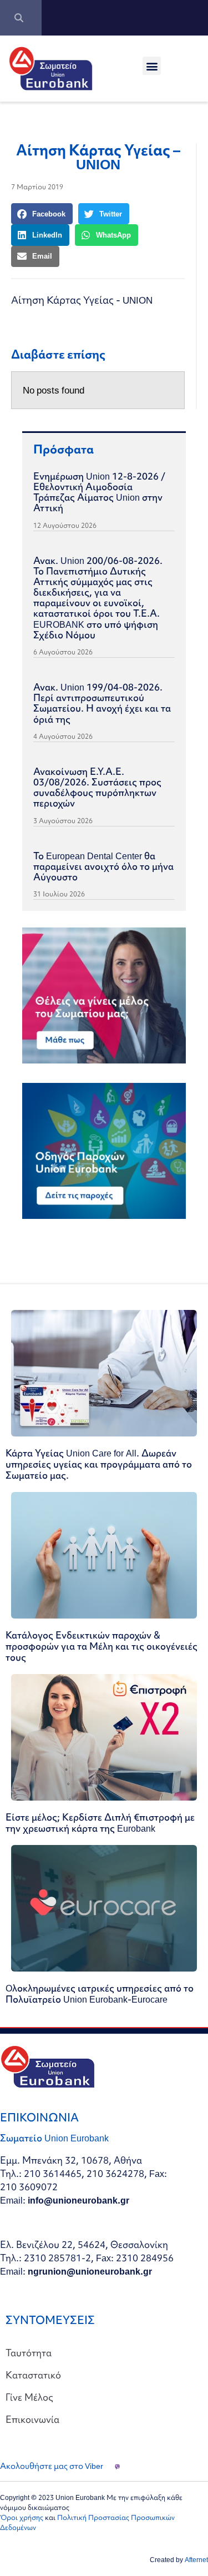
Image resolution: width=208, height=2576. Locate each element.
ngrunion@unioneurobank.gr (90, 2271)
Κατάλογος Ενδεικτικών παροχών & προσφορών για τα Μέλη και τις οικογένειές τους (102, 1646)
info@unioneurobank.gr (78, 2200)
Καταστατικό (33, 2375)
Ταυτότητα (29, 2353)
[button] (152, 66)
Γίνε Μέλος (29, 2397)
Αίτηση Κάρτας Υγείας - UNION (82, 300)
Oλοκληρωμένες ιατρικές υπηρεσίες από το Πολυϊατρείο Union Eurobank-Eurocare (100, 1993)
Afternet (196, 2560)
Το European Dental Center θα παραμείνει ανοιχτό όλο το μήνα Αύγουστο (103, 866)
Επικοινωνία (32, 2419)
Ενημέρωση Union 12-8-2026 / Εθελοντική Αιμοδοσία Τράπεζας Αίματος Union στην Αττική (99, 492)
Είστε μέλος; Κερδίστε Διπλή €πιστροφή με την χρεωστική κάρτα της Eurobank (100, 1823)
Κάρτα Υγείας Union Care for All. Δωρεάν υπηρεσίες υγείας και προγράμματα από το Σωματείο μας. (99, 1464)
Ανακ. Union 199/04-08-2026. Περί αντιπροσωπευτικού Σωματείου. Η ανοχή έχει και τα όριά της (102, 703)
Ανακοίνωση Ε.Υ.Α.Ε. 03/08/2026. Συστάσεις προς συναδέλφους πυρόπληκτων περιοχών (97, 787)
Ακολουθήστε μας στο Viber (52, 2466)
